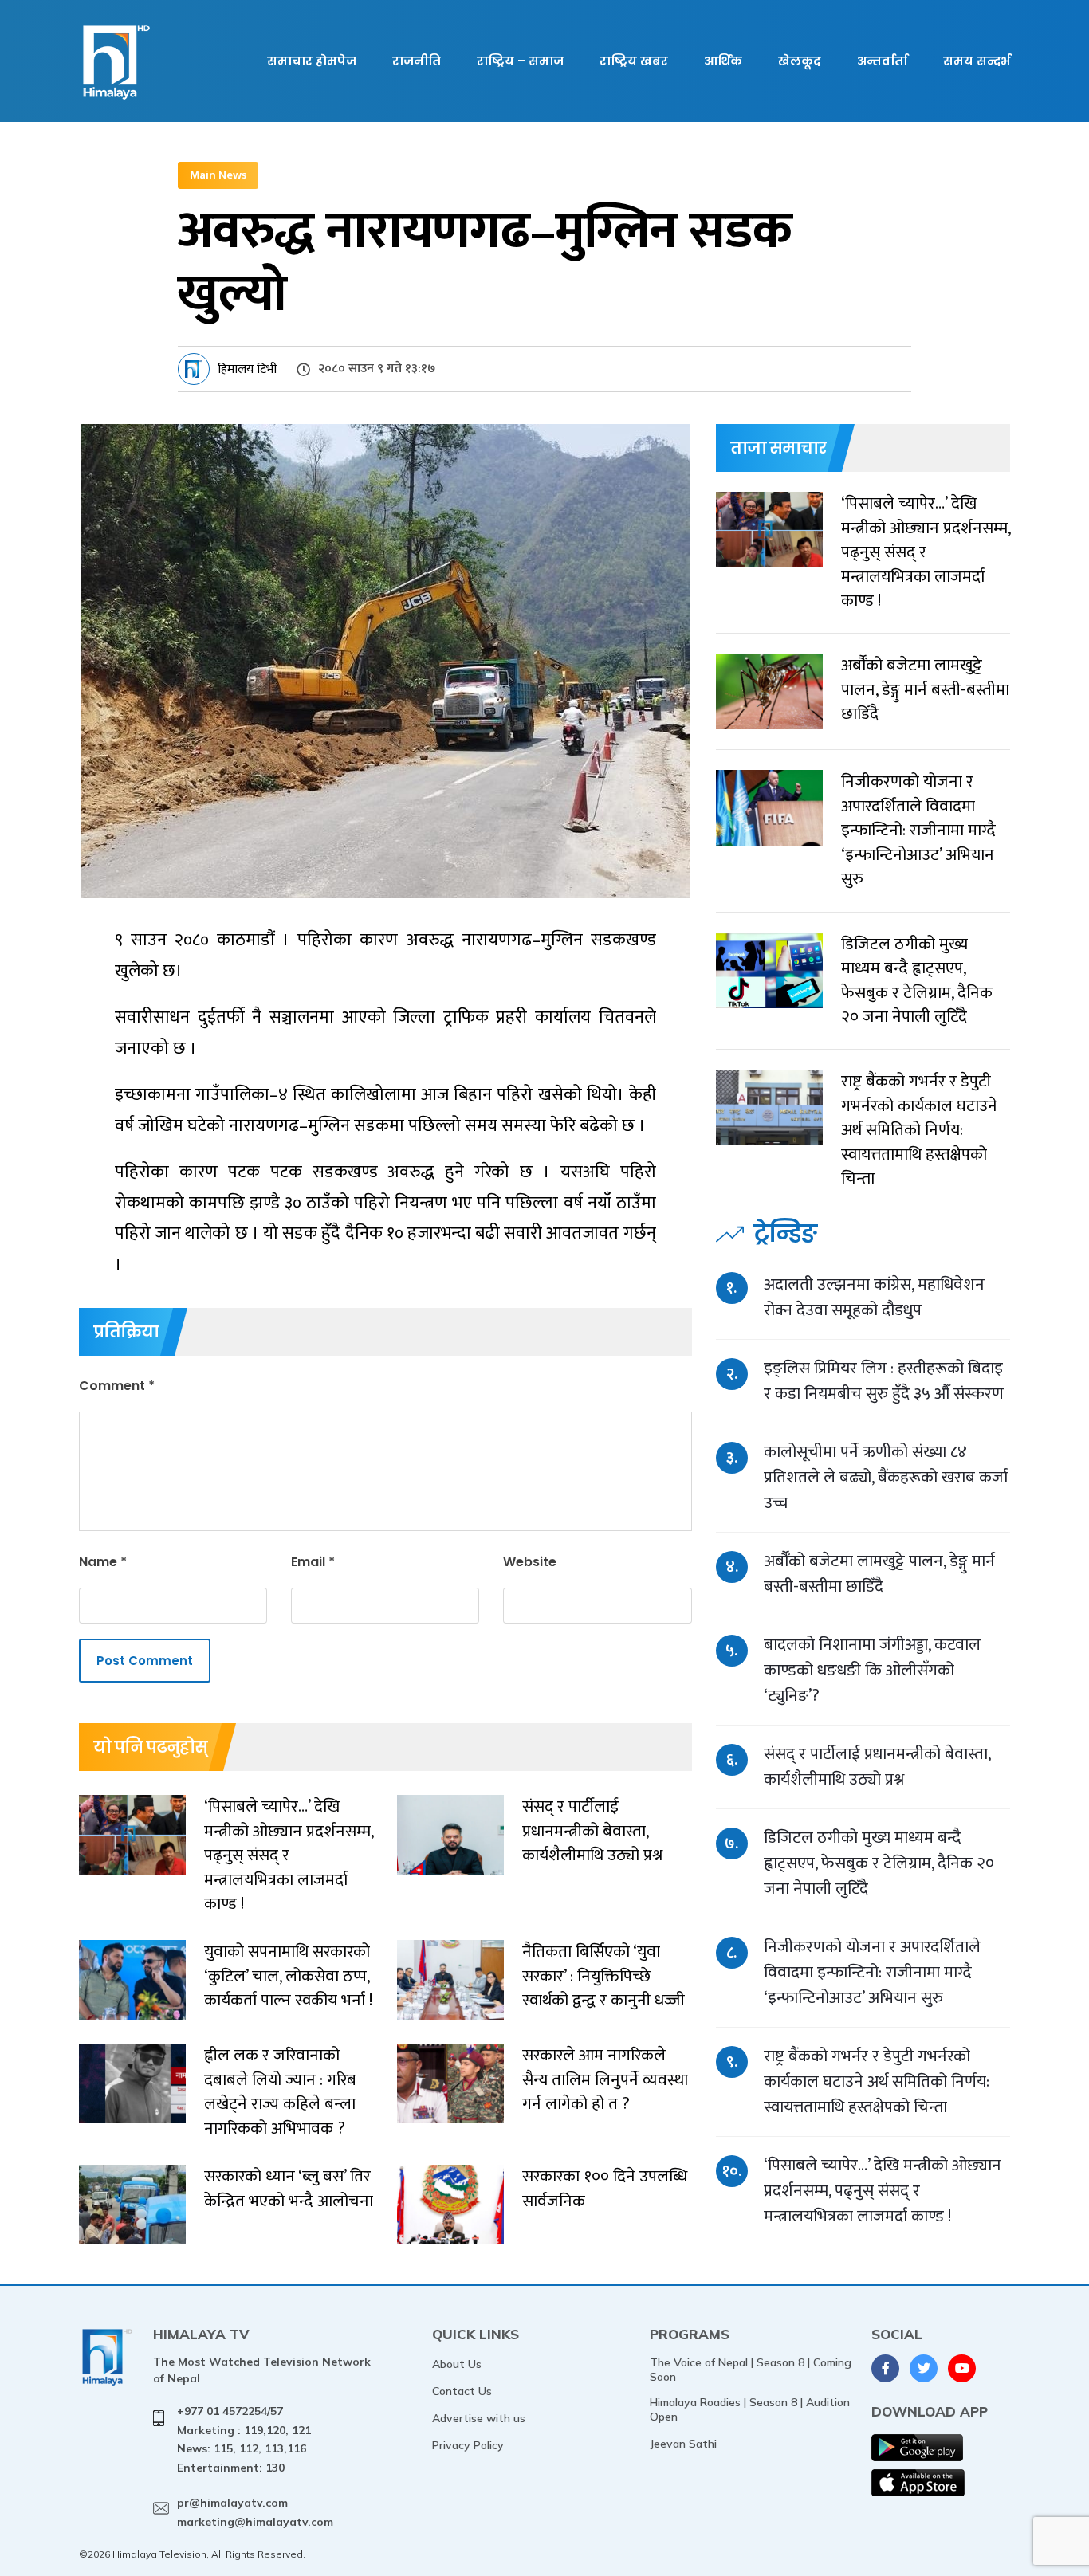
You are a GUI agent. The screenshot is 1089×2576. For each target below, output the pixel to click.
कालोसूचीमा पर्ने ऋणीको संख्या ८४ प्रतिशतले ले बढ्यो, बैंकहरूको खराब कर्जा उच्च (886, 1477)
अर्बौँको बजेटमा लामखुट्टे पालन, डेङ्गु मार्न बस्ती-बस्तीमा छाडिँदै (879, 1574)
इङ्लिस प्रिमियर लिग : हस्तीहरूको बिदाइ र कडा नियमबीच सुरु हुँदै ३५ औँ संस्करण (884, 1381)
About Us (457, 2364)
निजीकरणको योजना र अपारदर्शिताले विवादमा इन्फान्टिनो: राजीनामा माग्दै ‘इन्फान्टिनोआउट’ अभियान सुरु (872, 1972)
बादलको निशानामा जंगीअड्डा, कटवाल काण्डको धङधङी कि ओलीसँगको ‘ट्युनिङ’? (872, 1670)
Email (313, 1562)
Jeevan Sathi (683, 2444)
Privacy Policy (468, 2445)
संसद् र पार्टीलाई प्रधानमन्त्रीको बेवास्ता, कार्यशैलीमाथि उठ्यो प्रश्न (877, 1767)
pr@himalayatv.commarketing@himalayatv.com (255, 2512)
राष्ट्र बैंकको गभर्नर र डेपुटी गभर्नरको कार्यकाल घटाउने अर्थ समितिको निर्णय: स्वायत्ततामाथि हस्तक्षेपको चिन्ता (877, 2081)
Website (530, 1562)
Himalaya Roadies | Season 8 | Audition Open (750, 2409)
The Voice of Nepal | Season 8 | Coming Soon (751, 2370)
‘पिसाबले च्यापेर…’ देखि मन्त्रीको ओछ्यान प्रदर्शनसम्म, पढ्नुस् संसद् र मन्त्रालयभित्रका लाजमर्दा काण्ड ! (883, 2191)
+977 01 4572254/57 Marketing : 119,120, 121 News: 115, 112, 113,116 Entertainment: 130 (244, 2439)
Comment (117, 1386)
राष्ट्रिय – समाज (520, 61)
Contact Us (462, 2391)
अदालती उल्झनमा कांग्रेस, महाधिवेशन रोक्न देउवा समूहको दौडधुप (874, 1297)
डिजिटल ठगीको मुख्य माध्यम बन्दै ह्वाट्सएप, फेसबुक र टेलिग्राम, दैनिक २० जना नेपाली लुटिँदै (879, 1863)
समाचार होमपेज (312, 61)
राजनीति (417, 61)
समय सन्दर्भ (977, 61)
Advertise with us (479, 2418)
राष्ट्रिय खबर (634, 61)
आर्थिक (723, 61)
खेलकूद (800, 61)
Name (103, 1562)
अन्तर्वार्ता (882, 61)
